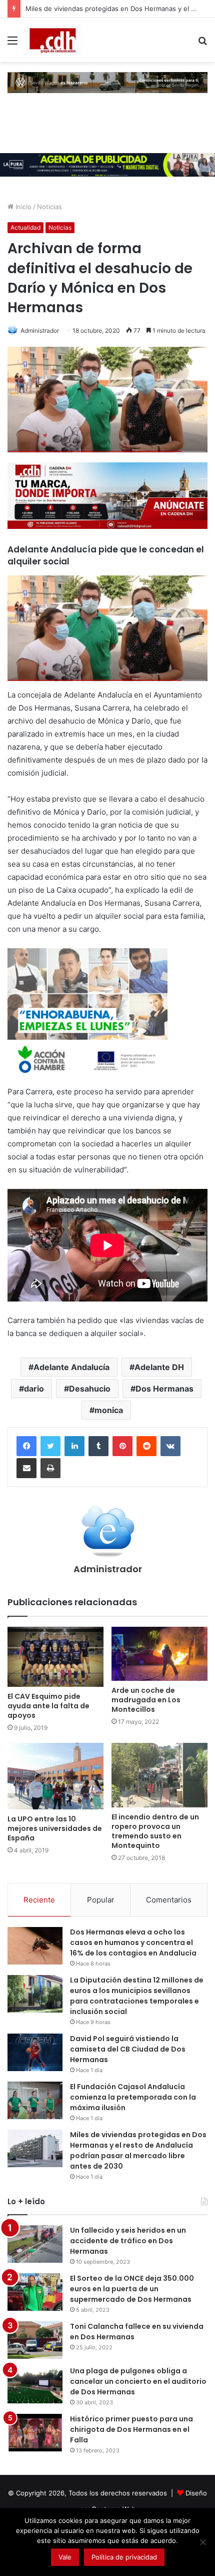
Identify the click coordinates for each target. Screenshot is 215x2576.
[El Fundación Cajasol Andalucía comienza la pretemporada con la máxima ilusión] (35, 2100)
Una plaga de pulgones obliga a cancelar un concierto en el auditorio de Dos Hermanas (138, 2381)
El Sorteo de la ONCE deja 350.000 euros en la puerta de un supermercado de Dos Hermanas (132, 2289)
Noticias (49, 207)
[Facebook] (26, 1446)
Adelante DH (159, 1367)
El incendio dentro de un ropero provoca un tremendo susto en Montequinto (155, 1831)
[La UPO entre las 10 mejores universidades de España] (55, 1776)
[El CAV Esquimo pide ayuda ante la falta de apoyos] (55, 1657)
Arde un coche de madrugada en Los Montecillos (146, 1700)
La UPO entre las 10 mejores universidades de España (55, 1828)
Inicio (22, 207)
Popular (101, 1900)
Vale (65, 2557)
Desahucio (90, 1389)
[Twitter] (50, 1446)
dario (34, 1389)
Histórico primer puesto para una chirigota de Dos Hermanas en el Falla (131, 2429)
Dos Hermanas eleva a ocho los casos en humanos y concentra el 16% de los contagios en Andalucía (133, 1943)
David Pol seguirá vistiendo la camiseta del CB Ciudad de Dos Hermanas (128, 2049)
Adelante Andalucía (71, 1367)
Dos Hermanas (164, 1389)
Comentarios (169, 1900)
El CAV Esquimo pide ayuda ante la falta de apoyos (48, 1706)
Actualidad (25, 227)
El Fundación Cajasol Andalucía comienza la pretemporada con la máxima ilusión (133, 2097)
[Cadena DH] (53, 40)
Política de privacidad (124, 2557)
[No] (202, 2542)
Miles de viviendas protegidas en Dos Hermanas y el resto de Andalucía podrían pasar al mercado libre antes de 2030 (138, 2150)
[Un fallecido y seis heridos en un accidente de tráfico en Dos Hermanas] (35, 2244)
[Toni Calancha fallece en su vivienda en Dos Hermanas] (35, 2340)
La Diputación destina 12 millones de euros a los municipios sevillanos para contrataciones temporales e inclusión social (137, 1996)
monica (109, 1410)
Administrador (40, 331)
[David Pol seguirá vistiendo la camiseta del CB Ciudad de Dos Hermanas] (35, 2052)
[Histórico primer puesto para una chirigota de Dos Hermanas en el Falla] (35, 2433)
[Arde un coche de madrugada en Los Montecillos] (159, 1654)
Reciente (39, 1900)
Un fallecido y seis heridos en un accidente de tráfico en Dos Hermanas (128, 2241)
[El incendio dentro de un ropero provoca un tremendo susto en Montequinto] (159, 1775)
